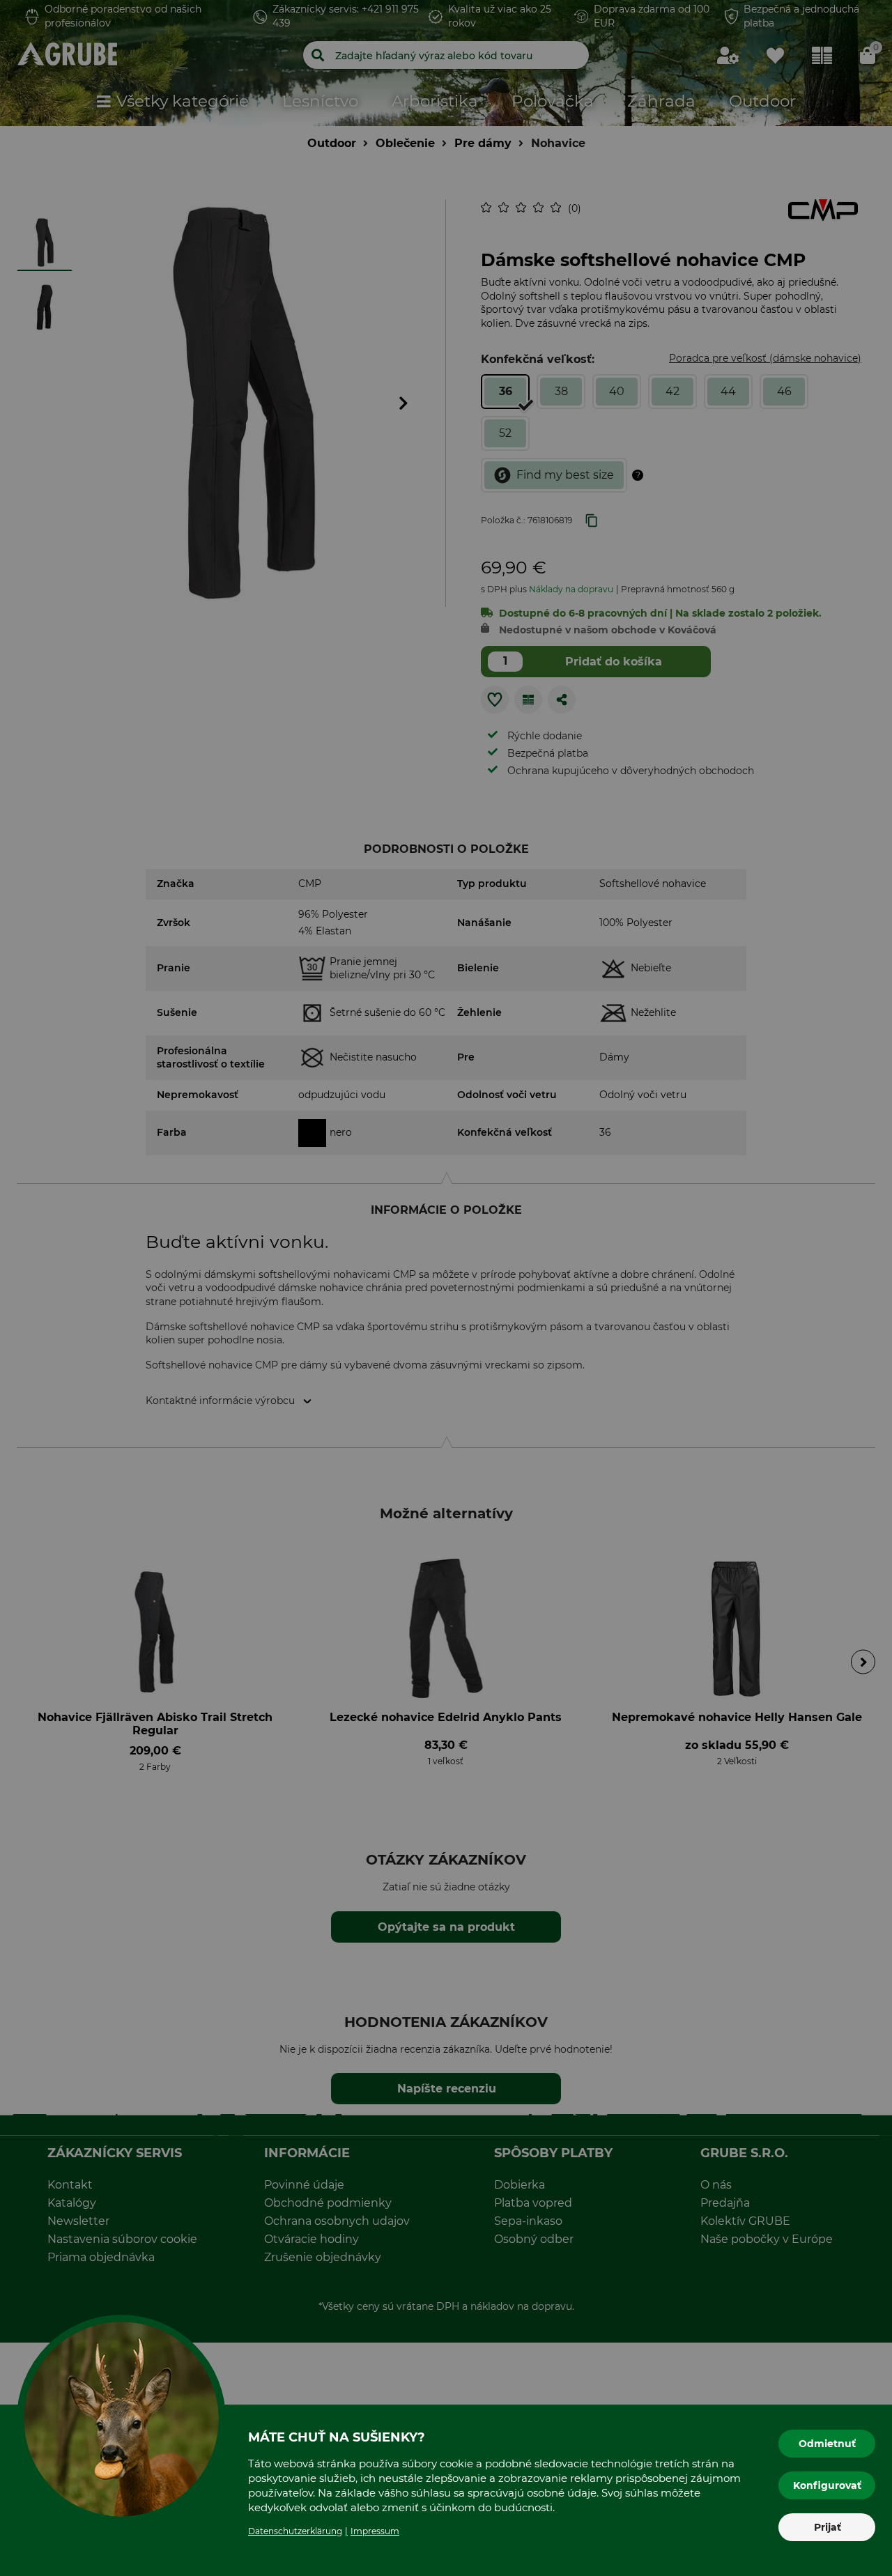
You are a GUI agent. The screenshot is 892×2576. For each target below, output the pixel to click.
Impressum (375, 2531)
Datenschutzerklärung (295, 2531)
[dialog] (446, 1288)
